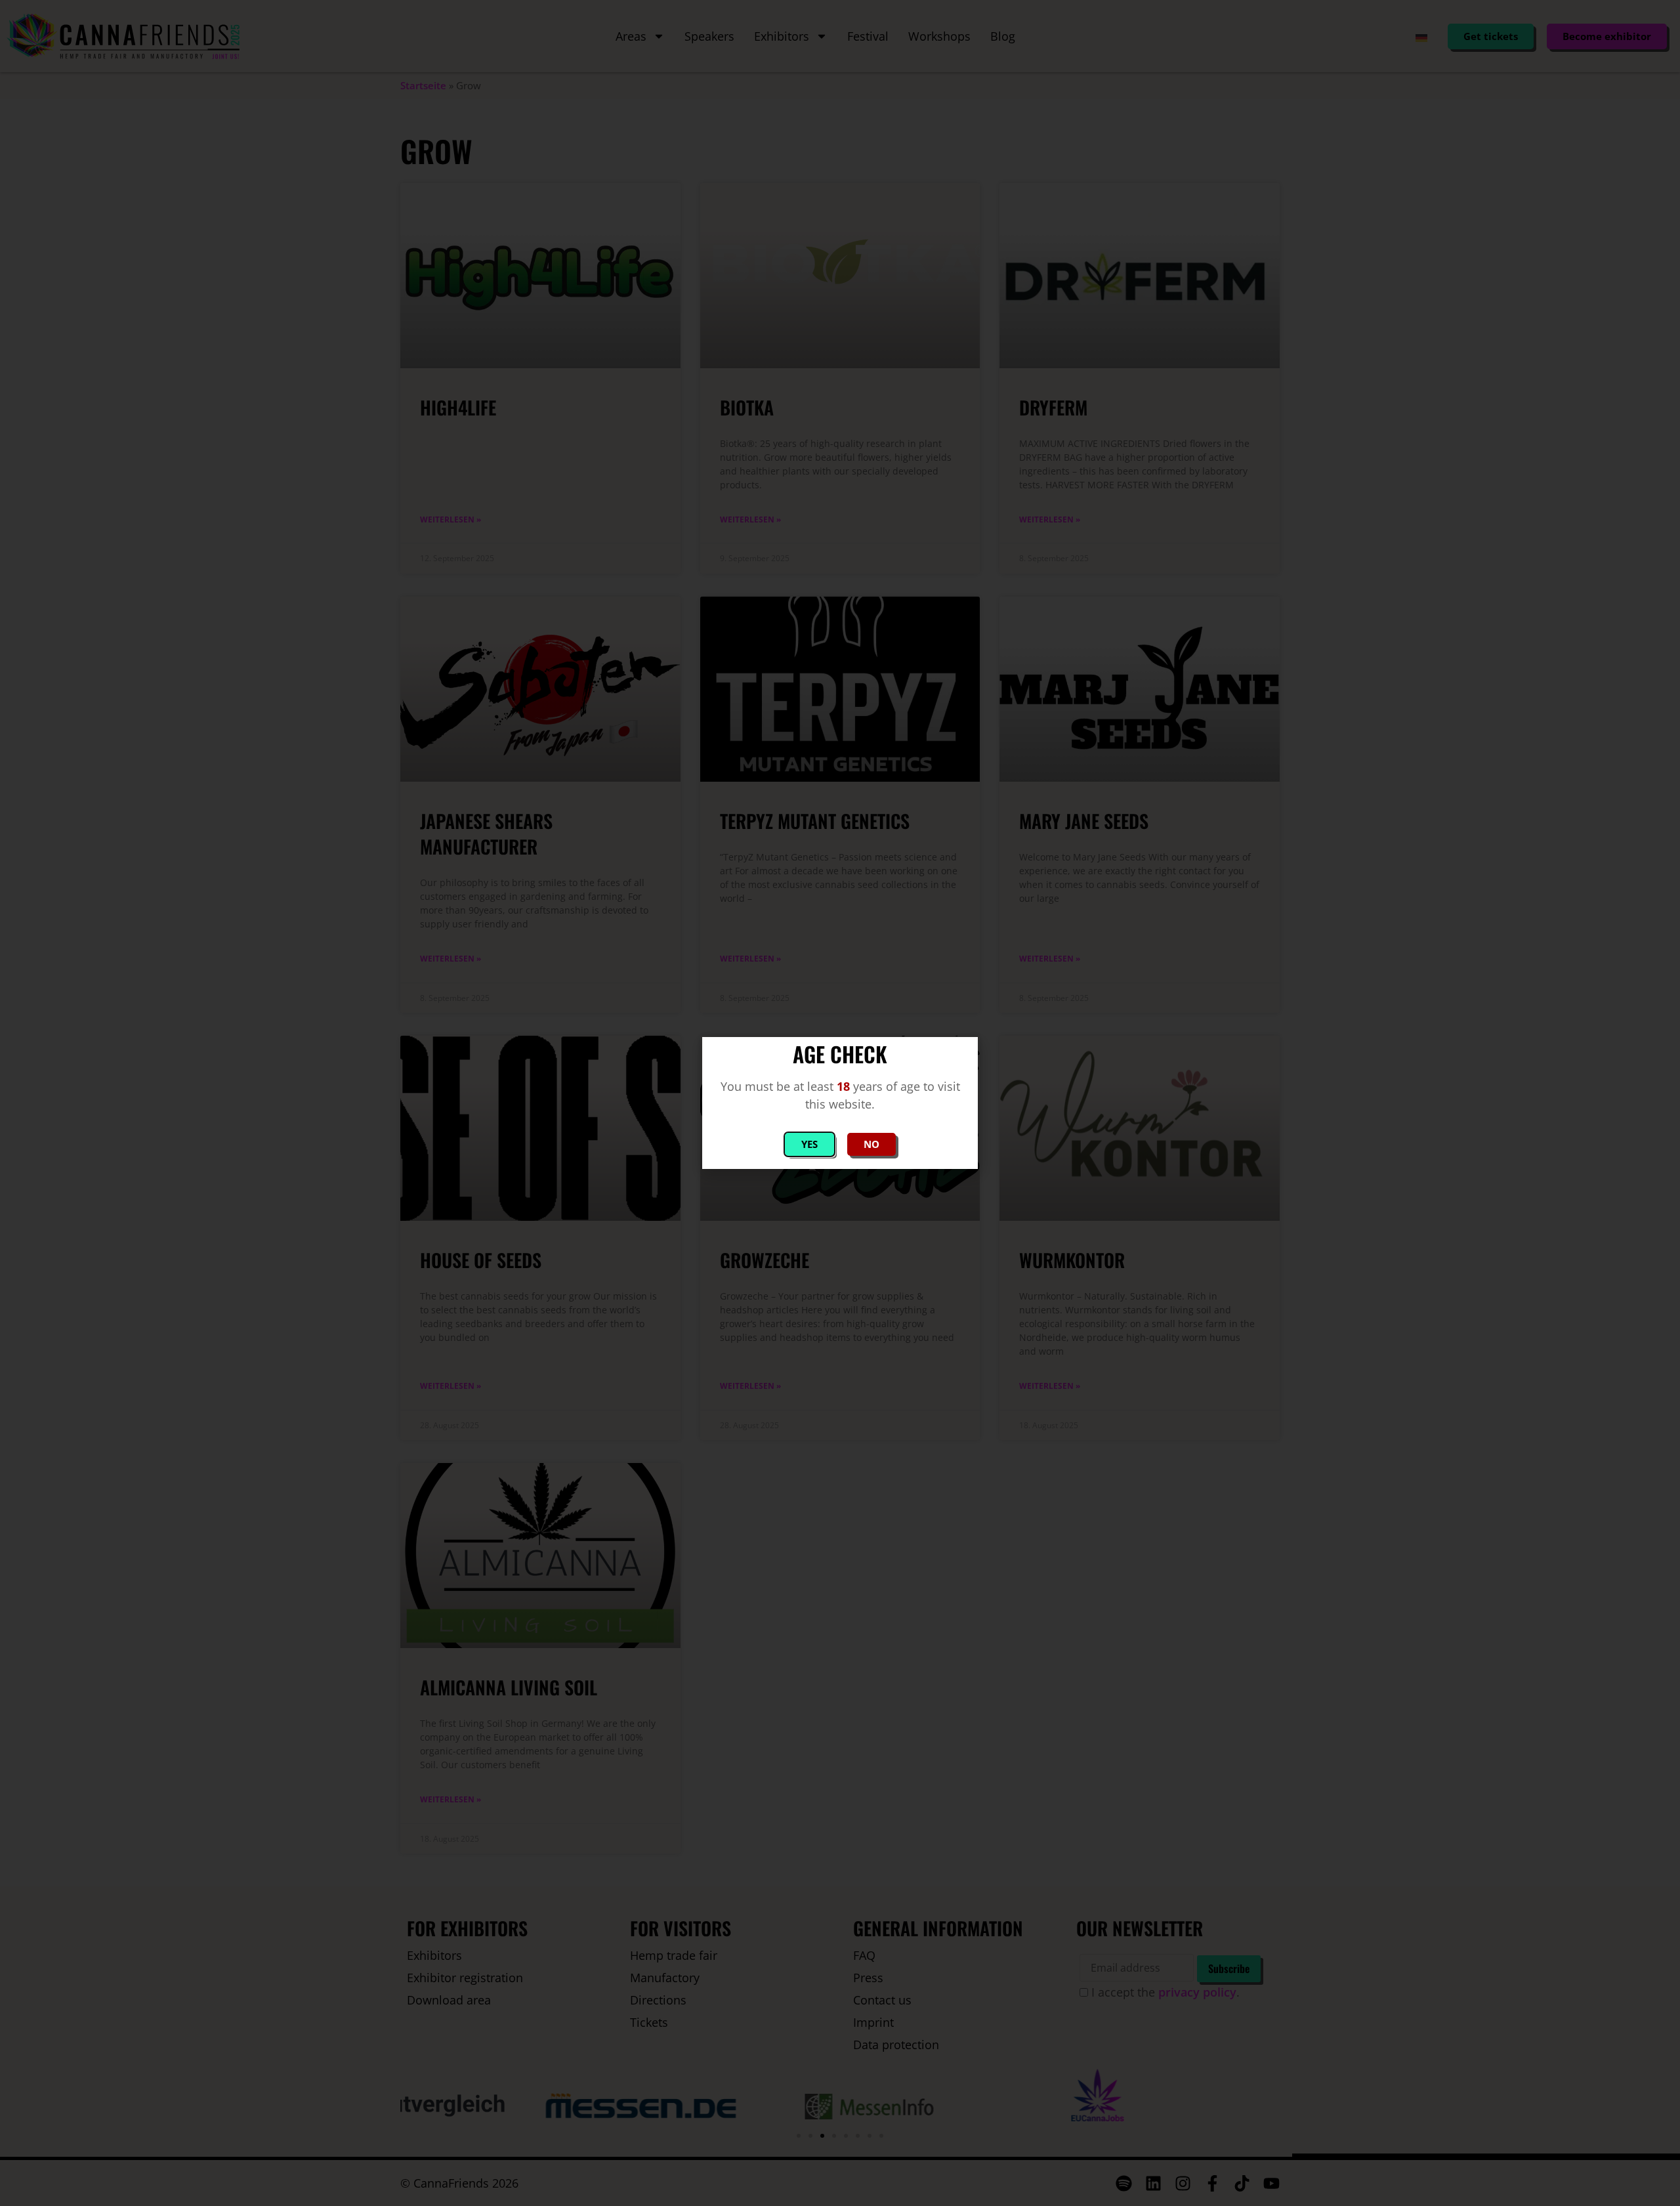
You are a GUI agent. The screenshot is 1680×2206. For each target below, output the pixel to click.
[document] (840, 1103)
